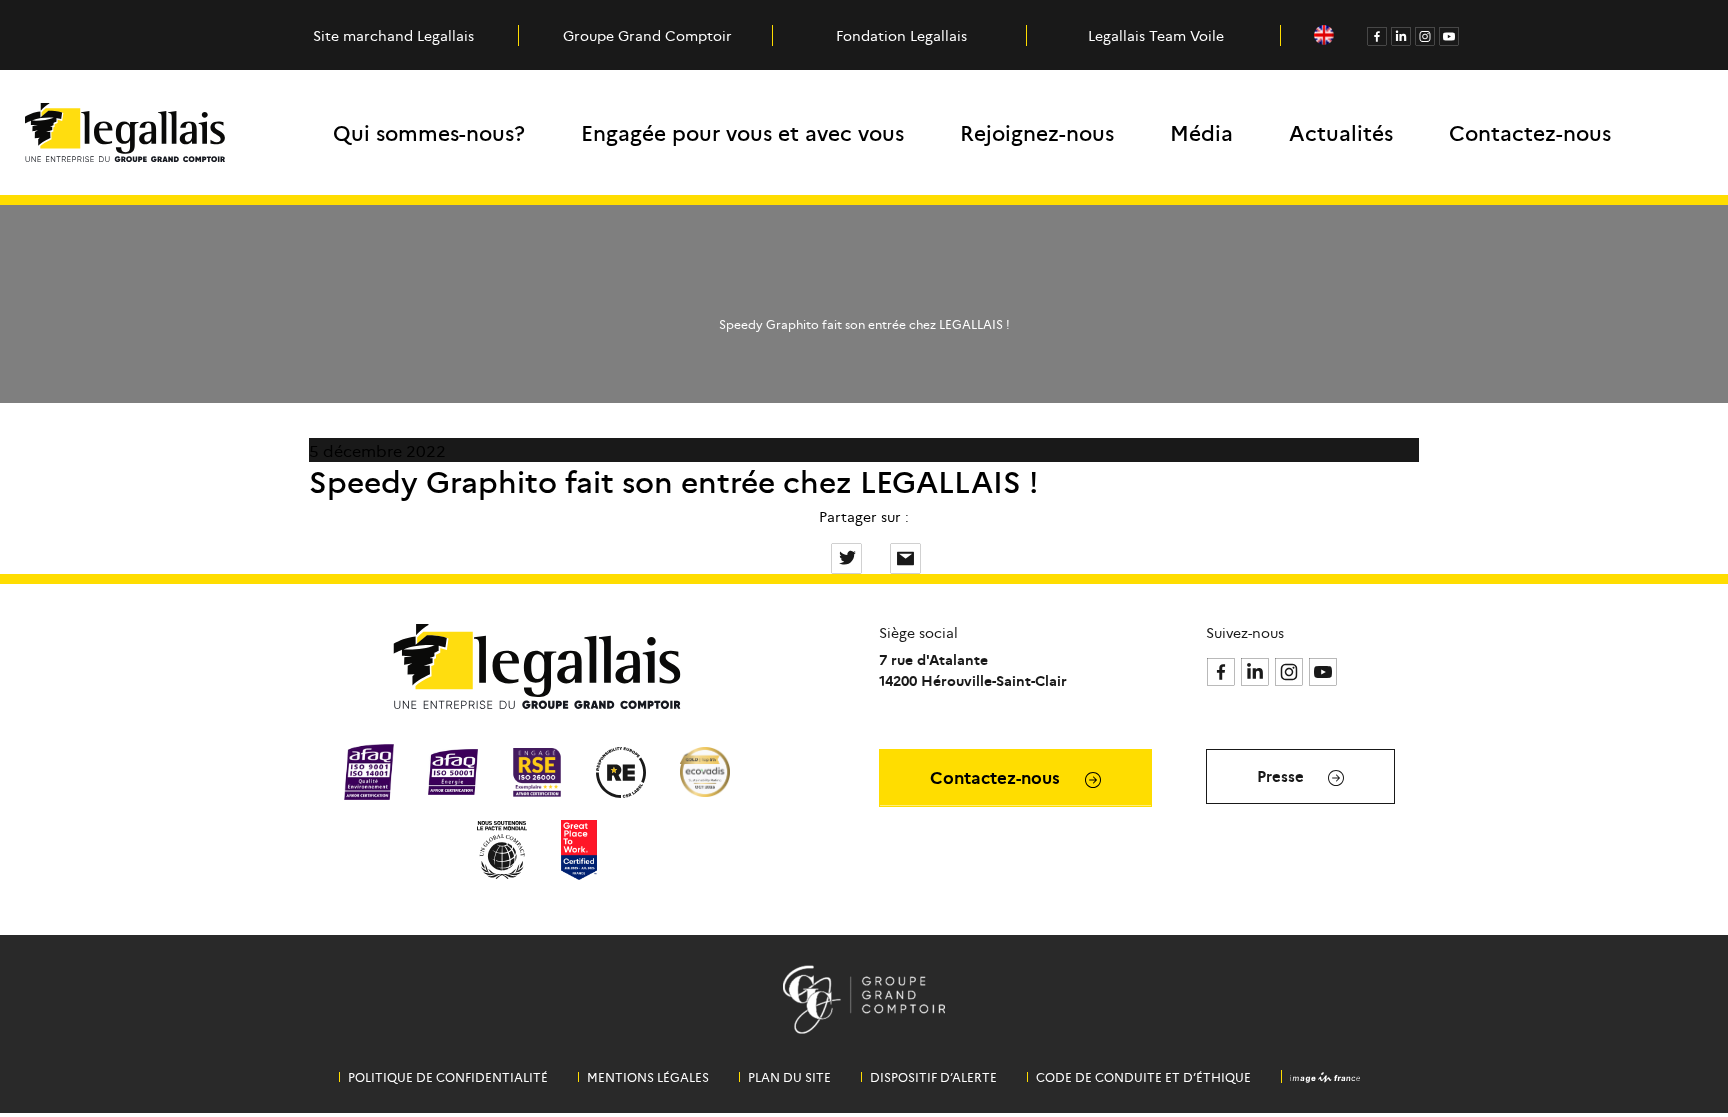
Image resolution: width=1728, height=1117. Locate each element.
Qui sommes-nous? (429, 132)
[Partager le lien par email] (905, 556)
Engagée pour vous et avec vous (742, 132)
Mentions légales (648, 1077)
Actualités (1341, 132)
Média (1201, 132)
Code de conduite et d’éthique (1143, 1077)
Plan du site (789, 1077)
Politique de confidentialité (448, 1077)
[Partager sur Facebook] (819, 556)
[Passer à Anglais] (1324, 35)
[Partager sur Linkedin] (878, 556)
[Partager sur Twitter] (848, 556)
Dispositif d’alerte (933, 1077)
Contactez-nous (1530, 132)
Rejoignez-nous (1037, 132)
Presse (1282, 775)
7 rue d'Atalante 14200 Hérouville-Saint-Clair (973, 669)
